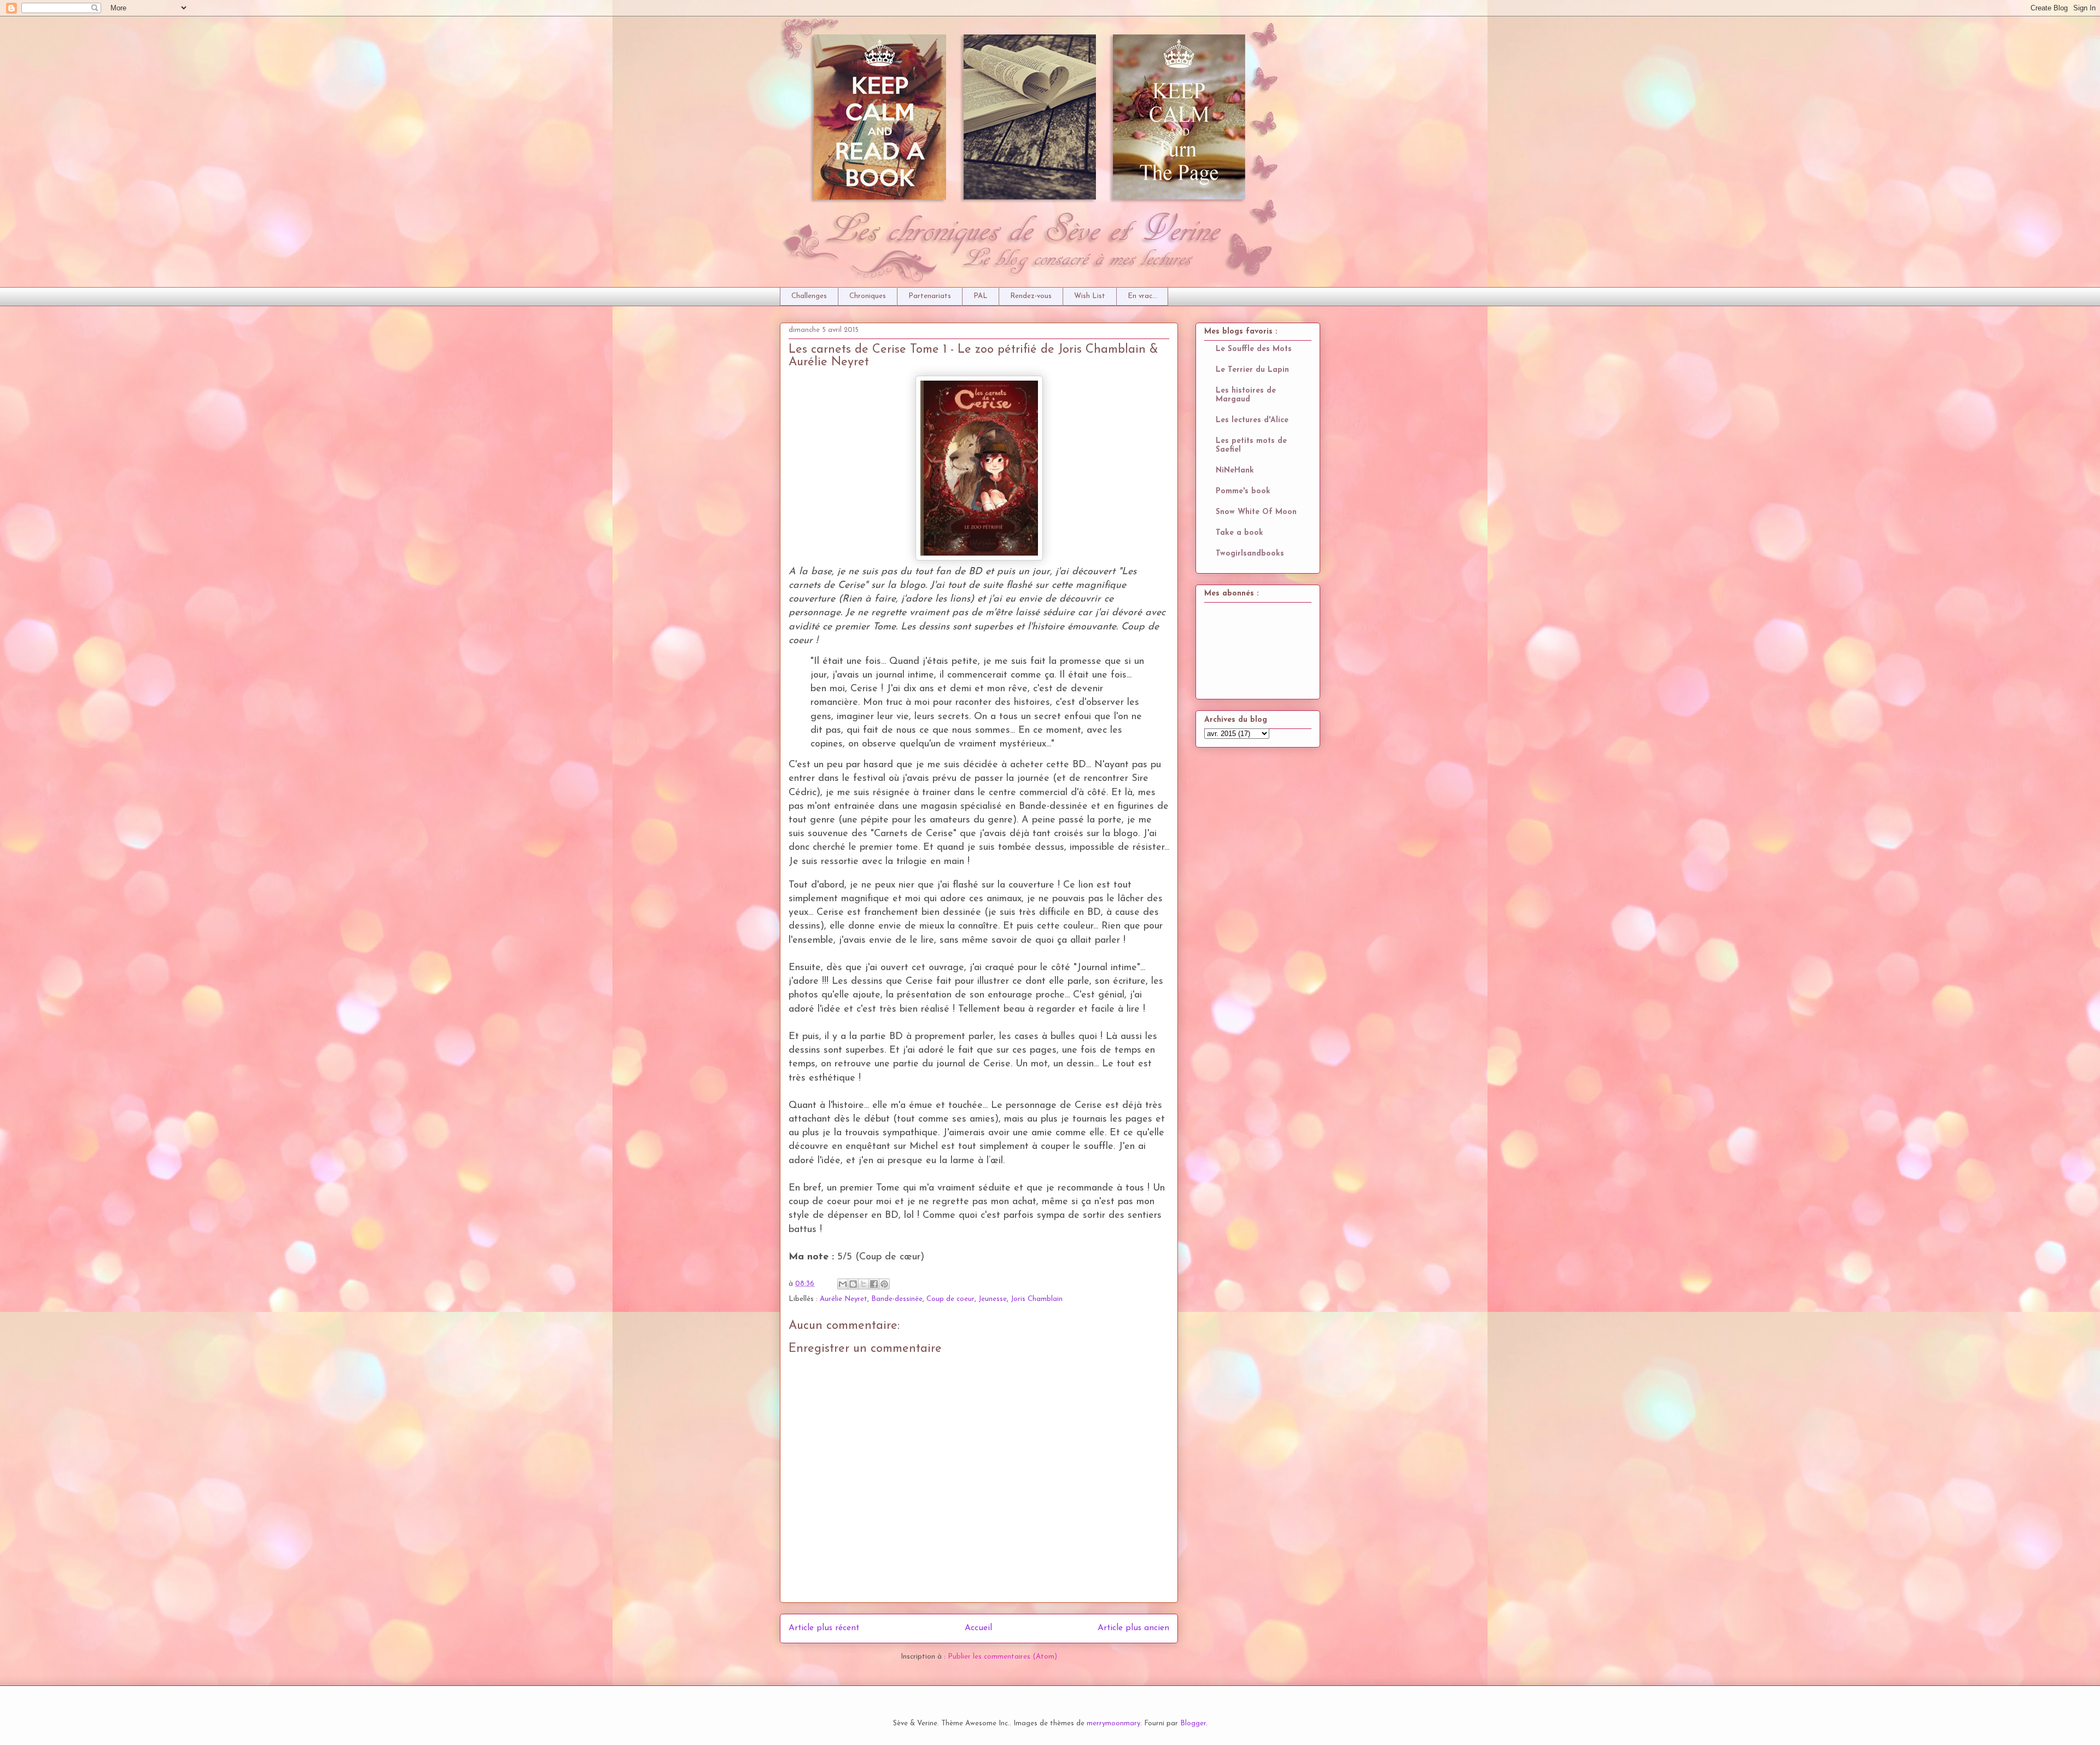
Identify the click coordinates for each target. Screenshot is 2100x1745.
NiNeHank (1235, 471)
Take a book (1239, 533)
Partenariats (930, 296)
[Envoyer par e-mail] (843, 1284)
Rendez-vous (1031, 296)
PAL (981, 296)
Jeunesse (993, 1299)
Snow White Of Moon (1256, 512)
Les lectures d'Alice (1252, 420)
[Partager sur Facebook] (874, 1284)
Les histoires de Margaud (1246, 395)
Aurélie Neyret (844, 1299)
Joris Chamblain (1037, 1299)
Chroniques (868, 296)
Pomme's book (1243, 491)
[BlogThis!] (853, 1284)
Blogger (1193, 1723)
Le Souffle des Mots (1254, 349)
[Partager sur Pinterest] (884, 1284)
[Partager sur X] (864, 1284)
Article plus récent (824, 1628)
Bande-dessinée (897, 1299)
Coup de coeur (950, 1299)
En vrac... (1142, 296)
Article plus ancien (1133, 1628)
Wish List (1090, 296)
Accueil (978, 1628)
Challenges (809, 296)
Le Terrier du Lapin (1252, 370)
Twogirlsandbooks (1250, 554)
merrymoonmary (1113, 1723)
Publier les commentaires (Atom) (1002, 1657)
